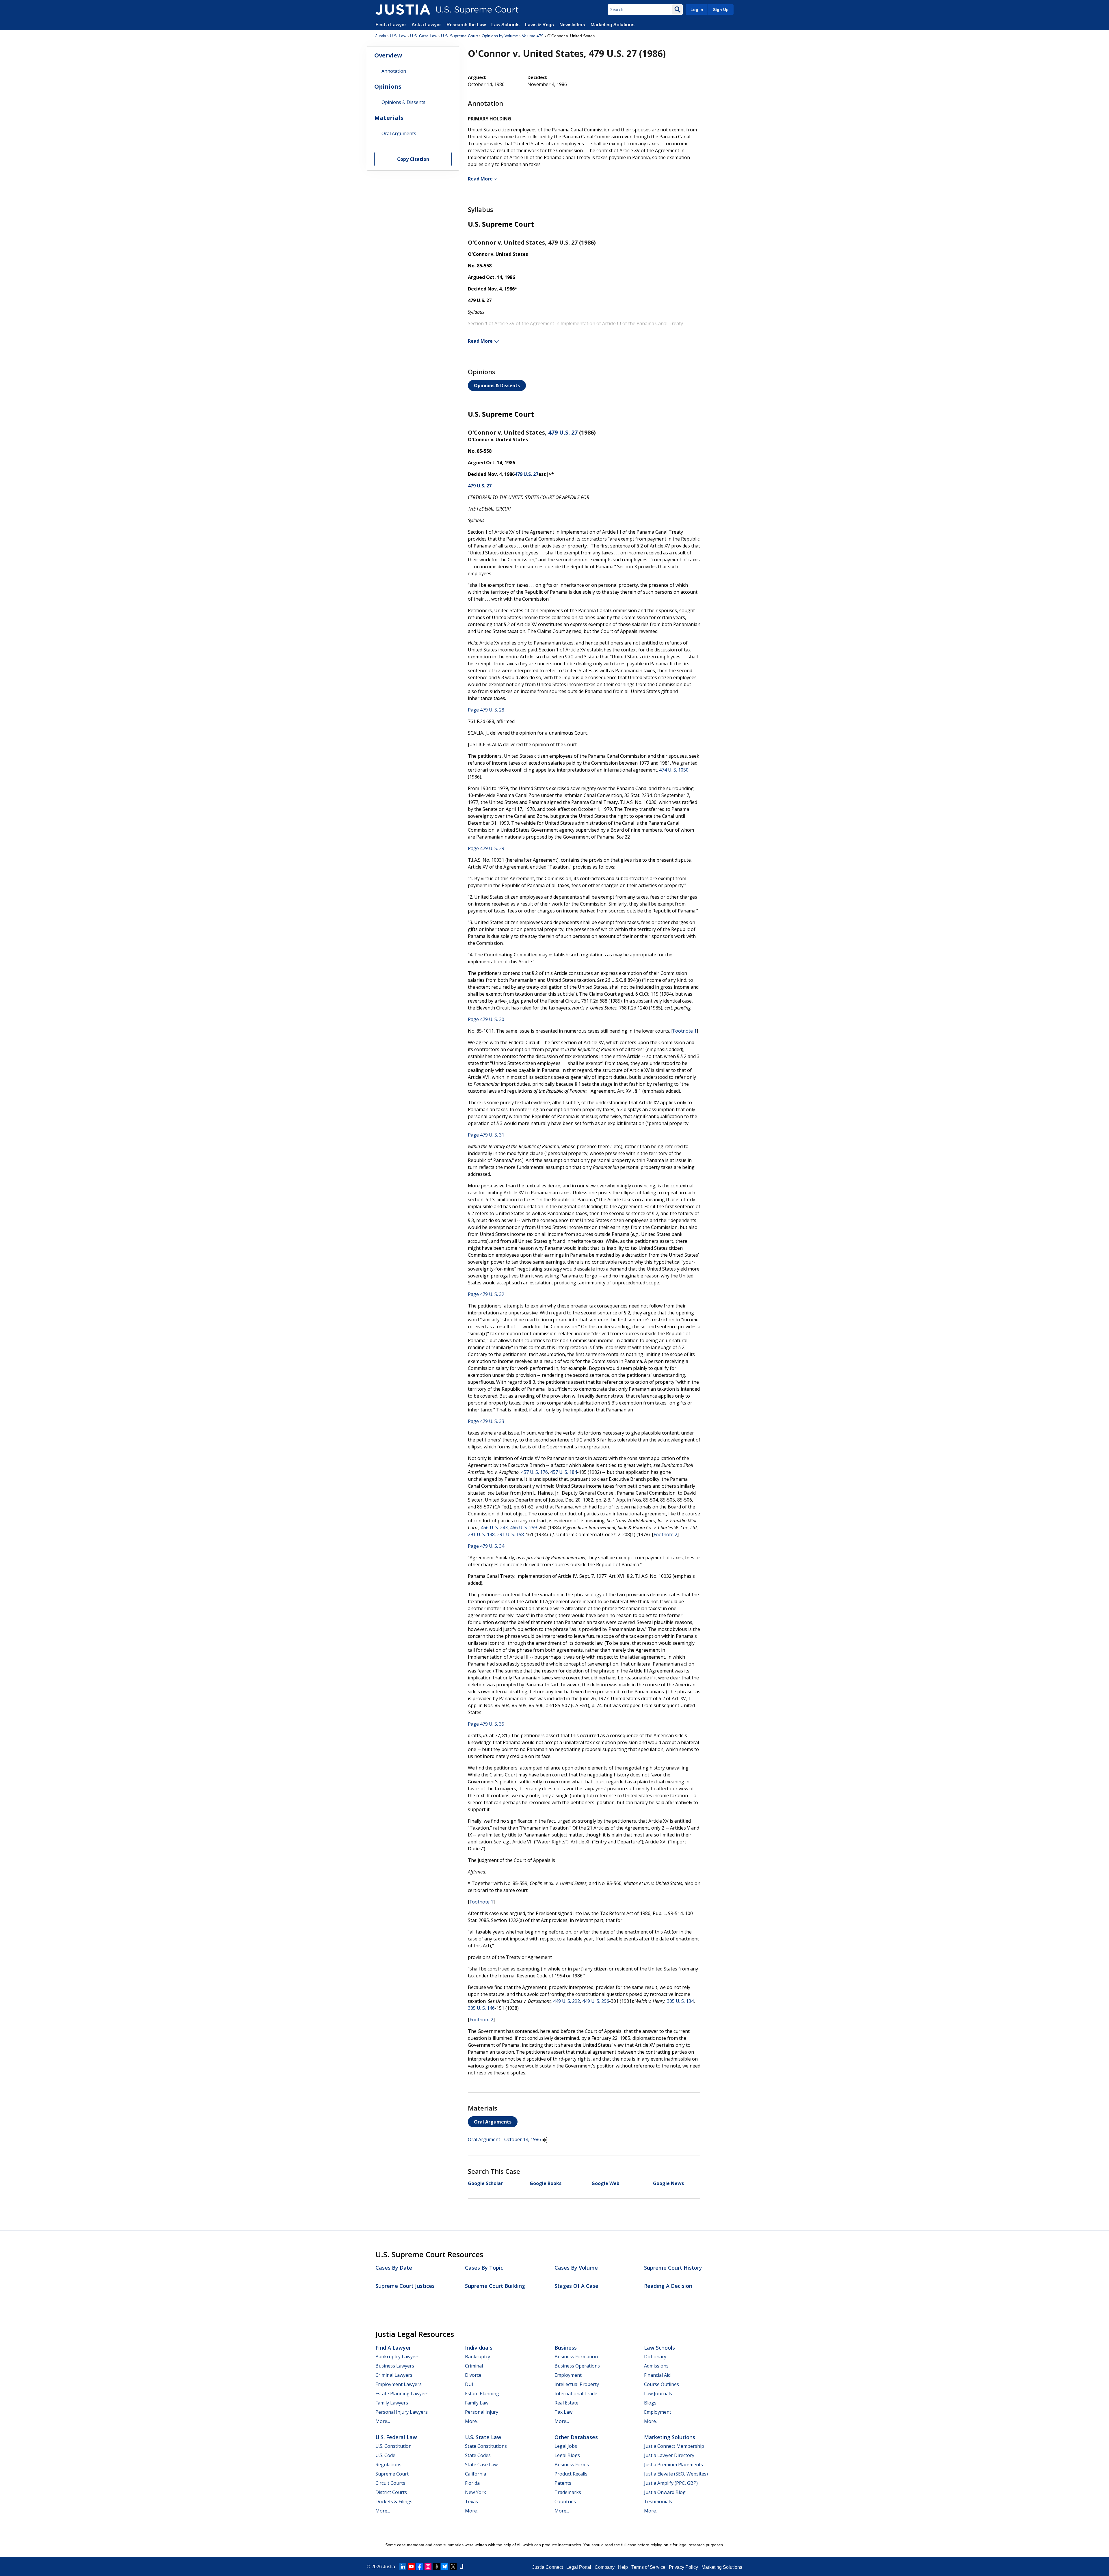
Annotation (394, 71)
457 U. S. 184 (564, 1472)
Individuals (479, 2348)
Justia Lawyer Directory (669, 2455)
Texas (471, 2502)
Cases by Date (394, 2268)
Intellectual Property (577, 2384)
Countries (565, 2502)
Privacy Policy (683, 2567)
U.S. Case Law (424, 36)
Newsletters (572, 25)
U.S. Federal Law (396, 2437)
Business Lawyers (395, 2366)
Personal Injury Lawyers (402, 2412)
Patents (563, 2483)
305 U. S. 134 (680, 2001)
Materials (389, 118)
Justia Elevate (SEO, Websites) (676, 2474)
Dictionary (655, 2357)
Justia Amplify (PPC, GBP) (671, 2483)
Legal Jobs (566, 2446)
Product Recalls (571, 2474)
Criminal (474, 2366)
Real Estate (566, 2403)
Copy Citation (413, 159)
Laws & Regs (539, 25)
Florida (472, 2483)
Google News (668, 2183)
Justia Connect (548, 2567)
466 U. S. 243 (494, 1528)
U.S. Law (398, 36)
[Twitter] (453, 2566)
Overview (388, 55)
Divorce (473, 2375)
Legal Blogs (567, 2455)
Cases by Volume (576, 2268)
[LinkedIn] (403, 2566)
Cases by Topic (484, 2268)
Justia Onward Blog (665, 2492)
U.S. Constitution (393, 2446)
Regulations (388, 2465)
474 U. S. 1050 (674, 770)
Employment (568, 2375)
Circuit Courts (390, 2483)
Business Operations (577, 2366)
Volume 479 (533, 36)
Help (623, 2567)
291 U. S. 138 (481, 1534)
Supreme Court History (673, 2268)
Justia (381, 36)
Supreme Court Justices (405, 2286)
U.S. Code (385, 2455)
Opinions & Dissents (497, 385)
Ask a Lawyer (427, 25)
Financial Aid (657, 2375)
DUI (469, 2384)
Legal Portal (579, 2567)
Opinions (388, 86)
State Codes (478, 2455)
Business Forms (572, 2465)
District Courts (391, 2492)
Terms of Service (648, 2567)
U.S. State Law (483, 2437)
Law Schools (505, 25)
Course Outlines (662, 2384)
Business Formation (576, 2357)
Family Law (477, 2403)
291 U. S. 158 (510, 1534)
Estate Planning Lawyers (402, 2394)
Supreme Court (392, 2474)
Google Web (605, 2183)
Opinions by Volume (500, 36)
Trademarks (568, 2492)
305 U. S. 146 (481, 2008)
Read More (481, 179)
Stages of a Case (576, 2286)
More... (383, 2421)
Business (566, 2348)
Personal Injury (482, 2412)
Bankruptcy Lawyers (398, 2357)
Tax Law (563, 2412)
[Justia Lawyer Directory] (462, 2566)
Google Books (546, 2183)
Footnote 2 (665, 1534)
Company (605, 2567)
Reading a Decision (668, 2286)
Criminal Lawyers (394, 2375)
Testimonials (658, 2502)
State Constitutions (486, 2446)
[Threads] (436, 2566)
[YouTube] (411, 2566)
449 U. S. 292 (566, 2001)
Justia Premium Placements (673, 2465)
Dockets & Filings (394, 2502)
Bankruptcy (478, 2357)
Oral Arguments (493, 2122)
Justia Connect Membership (674, 2446)
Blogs (650, 2403)
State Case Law (481, 2465)
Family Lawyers (392, 2403)
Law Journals (658, 2394)
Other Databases (576, 2437)
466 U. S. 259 (523, 1528)
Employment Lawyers (399, 2384)
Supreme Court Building (495, 2286)
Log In (697, 10)
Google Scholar (485, 2183)
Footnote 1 (685, 1031)
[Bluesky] (445, 2566)
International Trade (576, 2394)
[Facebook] (420, 2566)
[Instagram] (428, 2566)
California (476, 2474)
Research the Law (466, 25)
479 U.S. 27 (563, 432)
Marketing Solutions (613, 25)
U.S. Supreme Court (459, 36)
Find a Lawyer (391, 25)
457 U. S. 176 (534, 1472)
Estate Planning (482, 2394)
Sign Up (721, 10)
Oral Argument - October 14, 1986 (504, 2139)
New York (476, 2492)
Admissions (656, 2366)
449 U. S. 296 (596, 2001)
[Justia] (403, 10)
